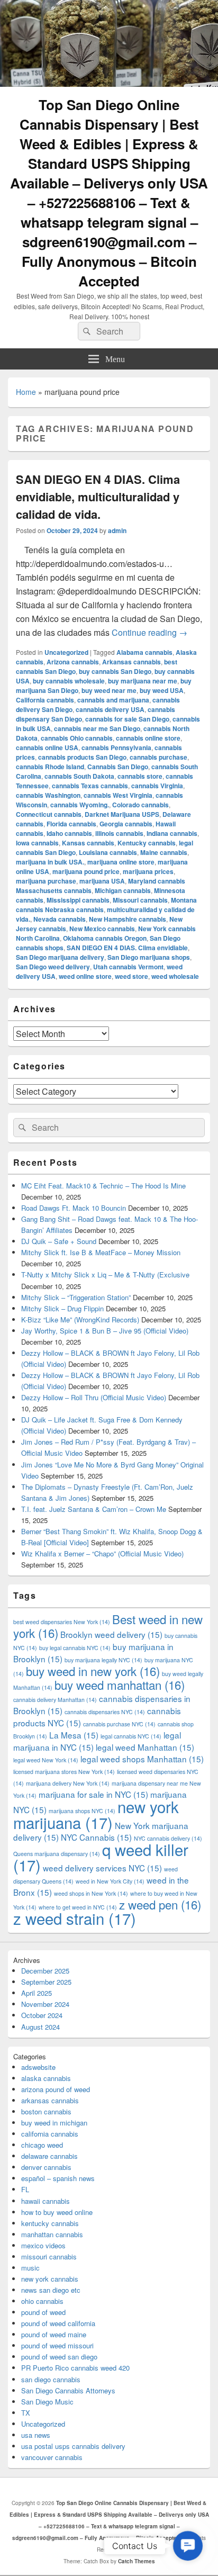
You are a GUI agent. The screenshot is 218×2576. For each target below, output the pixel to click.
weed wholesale (175, 976)
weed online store (85, 976)
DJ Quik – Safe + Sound (59, 1241)
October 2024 (42, 2015)
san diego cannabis (51, 2379)
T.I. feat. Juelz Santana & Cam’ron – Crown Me (94, 1509)
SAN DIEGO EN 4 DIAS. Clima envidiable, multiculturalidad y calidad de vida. (98, 497)
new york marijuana (96, 1814)
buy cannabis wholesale (69, 681)
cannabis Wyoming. (80, 805)
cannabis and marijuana (113, 700)
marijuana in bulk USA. (50, 862)
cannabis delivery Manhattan (55, 1700)
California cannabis (45, 700)
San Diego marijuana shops (149, 957)
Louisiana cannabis (108, 852)
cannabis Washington (48, 795)
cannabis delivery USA (110, 709)
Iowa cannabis (37, 843)
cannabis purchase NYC (119, 1724)
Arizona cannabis (73, 662)
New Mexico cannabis (102, 929)
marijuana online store (121, 862)
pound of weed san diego (59, 2357)
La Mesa (74, 1735)
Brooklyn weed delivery (111, 1634)
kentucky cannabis (50, 2223)
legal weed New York (46, 1760)
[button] (188, 2546)
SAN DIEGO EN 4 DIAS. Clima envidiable (127, 948)
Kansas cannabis (88, 843)
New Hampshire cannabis (128, 919)
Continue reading (149, 632)
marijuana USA (102, 881)
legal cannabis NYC (131, 1736)
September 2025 (46, 1982)
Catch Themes (137, 2561)
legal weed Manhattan (145, 1747)
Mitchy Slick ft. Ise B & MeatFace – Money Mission (101, 1252)
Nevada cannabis (60, 919)
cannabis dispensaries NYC (105, 1712)
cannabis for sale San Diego (127, 719)
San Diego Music (47, 2402)
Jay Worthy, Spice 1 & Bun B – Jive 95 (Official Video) (105, 1331)
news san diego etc (51, 2290)
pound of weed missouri (57, 2345)
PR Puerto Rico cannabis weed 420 (75, 2368)
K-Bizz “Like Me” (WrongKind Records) (80, 1319)
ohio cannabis (42, 2301)
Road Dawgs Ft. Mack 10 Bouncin (74, 1208)
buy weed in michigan (54, 2123)
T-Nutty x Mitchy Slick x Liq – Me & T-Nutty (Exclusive (105, 1275)
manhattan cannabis (52, 2234)
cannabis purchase (158, 757)
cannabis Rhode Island (50, 767)
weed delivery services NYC (102, 1868)
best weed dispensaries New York (62, 1622)
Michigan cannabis (123, 890)
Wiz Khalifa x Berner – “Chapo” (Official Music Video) (102, 1553)
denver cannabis (46, 2167)
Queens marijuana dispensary (57, 1854)
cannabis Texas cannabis (90, 786)
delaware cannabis (49, 2156)
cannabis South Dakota (79, 776)
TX (26, 2413)
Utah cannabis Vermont (128, 967)
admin (117, 530)
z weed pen (160, 1904)
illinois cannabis (119, 833)
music (30, 2268)
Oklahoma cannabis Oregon (105, 938)
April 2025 (37, 1993)
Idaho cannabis (69, 833)
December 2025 (45, 1971)
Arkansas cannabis (131, 662)
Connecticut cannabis (49, 814)
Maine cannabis (164, 852)
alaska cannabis (46, 2078)
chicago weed (42, 2145)
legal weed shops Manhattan (142, 1759)
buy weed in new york (93, 1671)
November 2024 (45, 2004)
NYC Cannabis (96, 1837)
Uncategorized (66, 652)
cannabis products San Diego (82, 757)
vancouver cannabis (52, 2457)
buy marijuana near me (143, 681)
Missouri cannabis (140, 900)
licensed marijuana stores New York (64, 1772)
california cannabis (50, 2134)
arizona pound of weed (56, 2089)
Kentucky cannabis (147, 843)
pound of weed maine (54, 2334)
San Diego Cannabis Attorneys (68, 2390)
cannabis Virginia (157, 786)
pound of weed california (58, 2323)
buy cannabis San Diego (115, 671)
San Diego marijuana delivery (60, 957)
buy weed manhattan (120, 1685)
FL (25, 2189)
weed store (131, 976)
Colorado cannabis (140, 805)
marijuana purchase (46, 881)
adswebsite (38, 2067)
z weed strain (75, 1918)
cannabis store (140, 776)
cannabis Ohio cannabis (77, 738)
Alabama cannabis (144, 652)
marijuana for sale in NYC (93, 1794)
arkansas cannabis (50, 2100)
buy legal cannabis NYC (75, 1648)
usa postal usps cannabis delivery (73, 2446)
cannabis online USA (47, 747)
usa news (36, 2435)
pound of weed (43, 2312)
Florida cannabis (71, 824)
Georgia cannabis (126, 824)
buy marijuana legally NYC (103, 1660)
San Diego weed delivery (53, 967)
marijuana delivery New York (68, 1783)
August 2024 (40, 2027)
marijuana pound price (86, 871)
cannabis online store (148, 738)
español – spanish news (58, 2178)
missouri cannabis (49, 2257)
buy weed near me (109, 690)
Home (26, 392)
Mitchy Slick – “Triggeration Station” (76, 1297)
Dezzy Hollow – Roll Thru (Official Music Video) (94, 1397)
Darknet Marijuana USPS (122, 814)
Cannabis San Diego (118, 767)
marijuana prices (148, 871)
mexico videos (43, 2245)
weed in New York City (110, 1881)
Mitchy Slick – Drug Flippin (62, 1308)
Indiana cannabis (172, 833)
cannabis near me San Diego (97, 728)
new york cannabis (50, 2279)
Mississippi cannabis (78, 900)
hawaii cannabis (46, 2201)
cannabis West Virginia (118, 795)
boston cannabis (46, 2111)
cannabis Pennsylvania (116, 747)
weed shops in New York (91, 1893)
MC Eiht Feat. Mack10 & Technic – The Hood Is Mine (103, 1186)
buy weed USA (162, 690)
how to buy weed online (57, 2212)
